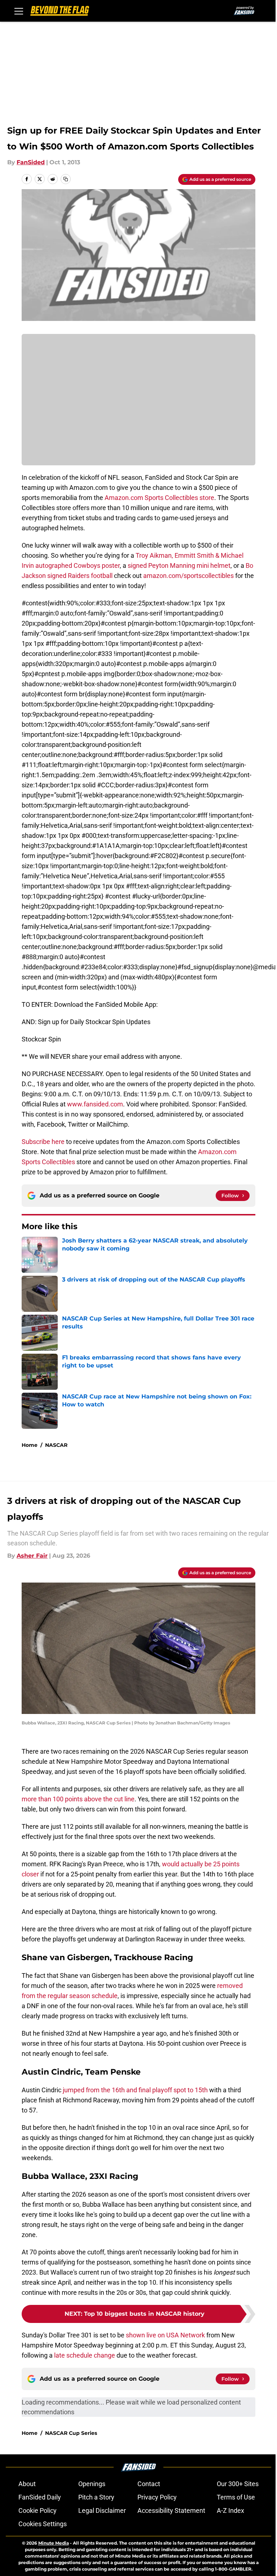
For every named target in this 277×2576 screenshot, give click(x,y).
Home (30, 1445)
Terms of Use (236, 2497)
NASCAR (56, 1445)
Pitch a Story (96, 2497)
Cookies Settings (43, 2524)
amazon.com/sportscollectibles (188, 576)
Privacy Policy (157, 2497)
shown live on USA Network (165, 2335)
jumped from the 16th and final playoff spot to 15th (135, 2090)
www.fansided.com (95, 1104)
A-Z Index (230, 2510)
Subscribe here (43, 1142)
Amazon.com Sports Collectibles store (159, 498)
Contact (149, 2484)
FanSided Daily (40, 2497)
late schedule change (85, 2355)
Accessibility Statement (171, 2510)
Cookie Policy (38, 2510)
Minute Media (54, 2543)
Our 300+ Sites (238, 2484)
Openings (92, 2484)
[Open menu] (19, 11)
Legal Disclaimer (102, 2510)
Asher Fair (32, 1556)
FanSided (31, 162)
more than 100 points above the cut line (78, 1799)
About (27, 2484)
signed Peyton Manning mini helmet (179, 565)
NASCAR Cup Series (71, 2433)
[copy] (66, 179)
